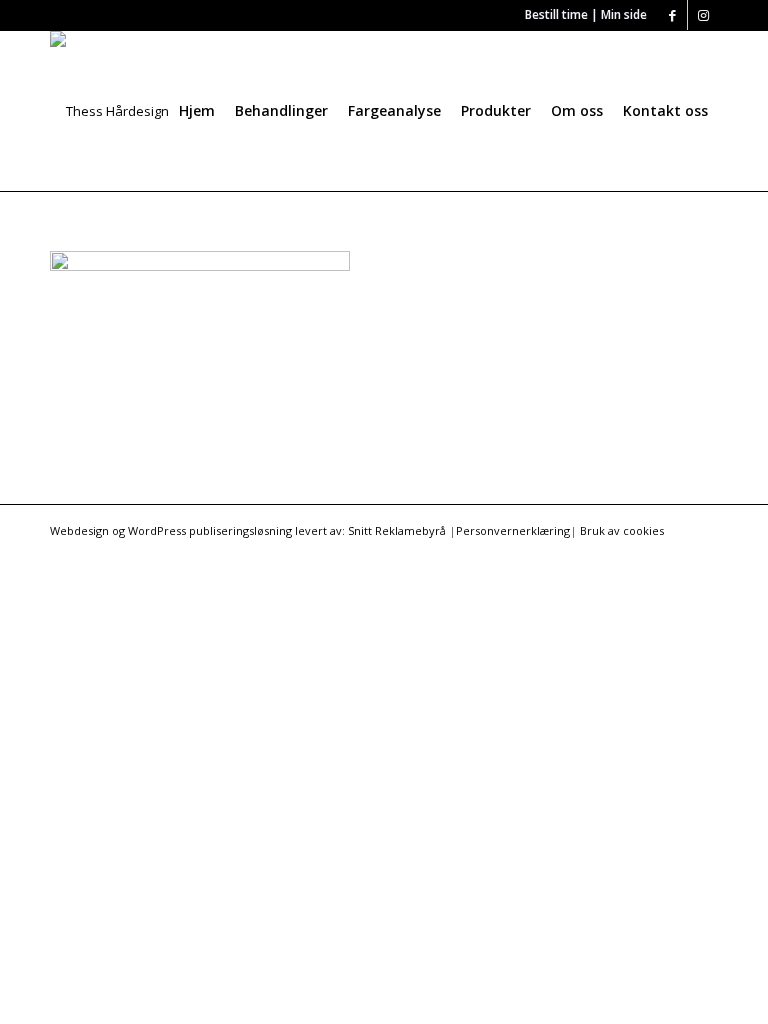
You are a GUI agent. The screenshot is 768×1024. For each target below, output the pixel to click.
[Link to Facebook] (672, 15)
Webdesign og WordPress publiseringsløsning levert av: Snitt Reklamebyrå (248, 530)
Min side (624, 14)
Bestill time (556, 14)
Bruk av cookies (622, 530)
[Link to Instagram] (703, 15)
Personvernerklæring (513, 530)
